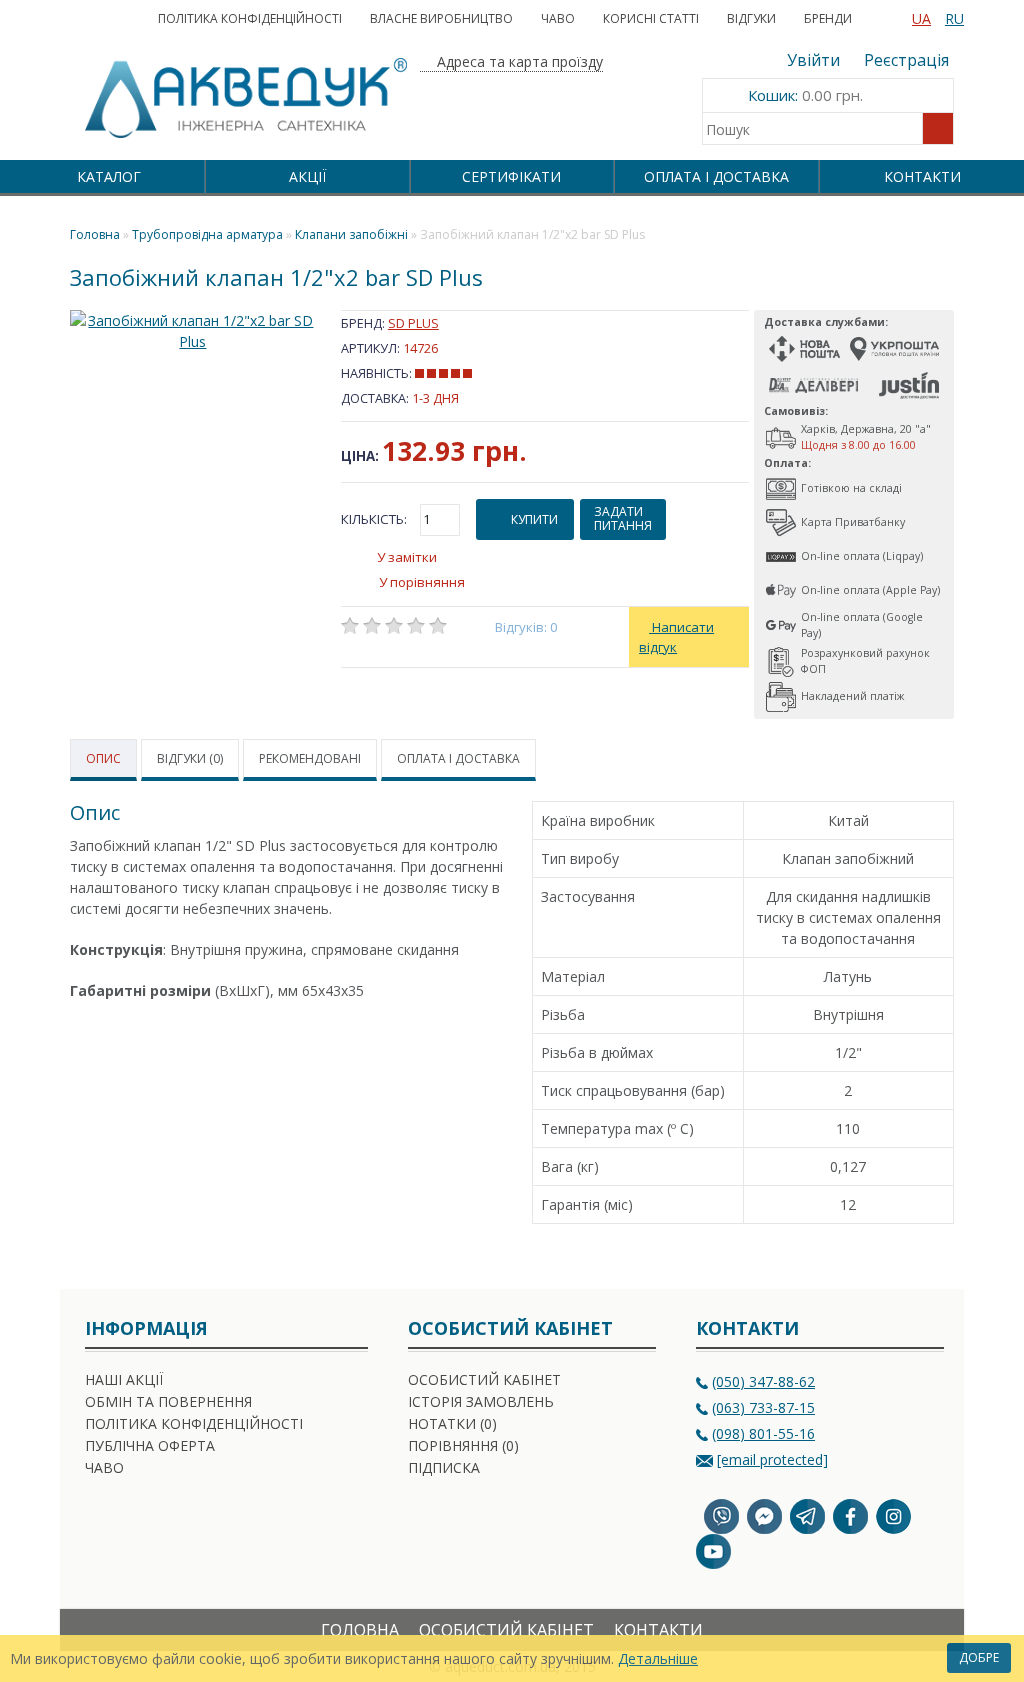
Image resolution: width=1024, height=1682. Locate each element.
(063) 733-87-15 (763, 1407)
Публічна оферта (150, 1445)
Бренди (828, 18)
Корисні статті (651, 18)
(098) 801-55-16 (763, 1433)
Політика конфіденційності (250, 18)
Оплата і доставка (716, 176)
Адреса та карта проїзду (518, 61)
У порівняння (422, 582)
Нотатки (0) (452, 1423)
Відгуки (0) (190, 758)
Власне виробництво (441, 18)
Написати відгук (676, 637)
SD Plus (413, 323)
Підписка (444, 1467)
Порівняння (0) (463, 1445)
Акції (307, 176)
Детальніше (658, 1658)
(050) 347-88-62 (763, 1381)
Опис (103, 758)
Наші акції (124, 1379)
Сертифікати (511, 176)
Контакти (922, 176)
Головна (360, 1630)
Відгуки (751, 18)
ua (921, 18)
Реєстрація (906, 60)
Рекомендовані (310, 758)
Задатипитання (623, 518)
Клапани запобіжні (351, 234)
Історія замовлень (481, 1401)
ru (954, 18)
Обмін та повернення (168, 1401)
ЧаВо (558, 18)
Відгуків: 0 (526, 627)
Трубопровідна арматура (207, 234)
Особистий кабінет (484, 1379)
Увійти (813, 60)
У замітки (407, 557)
